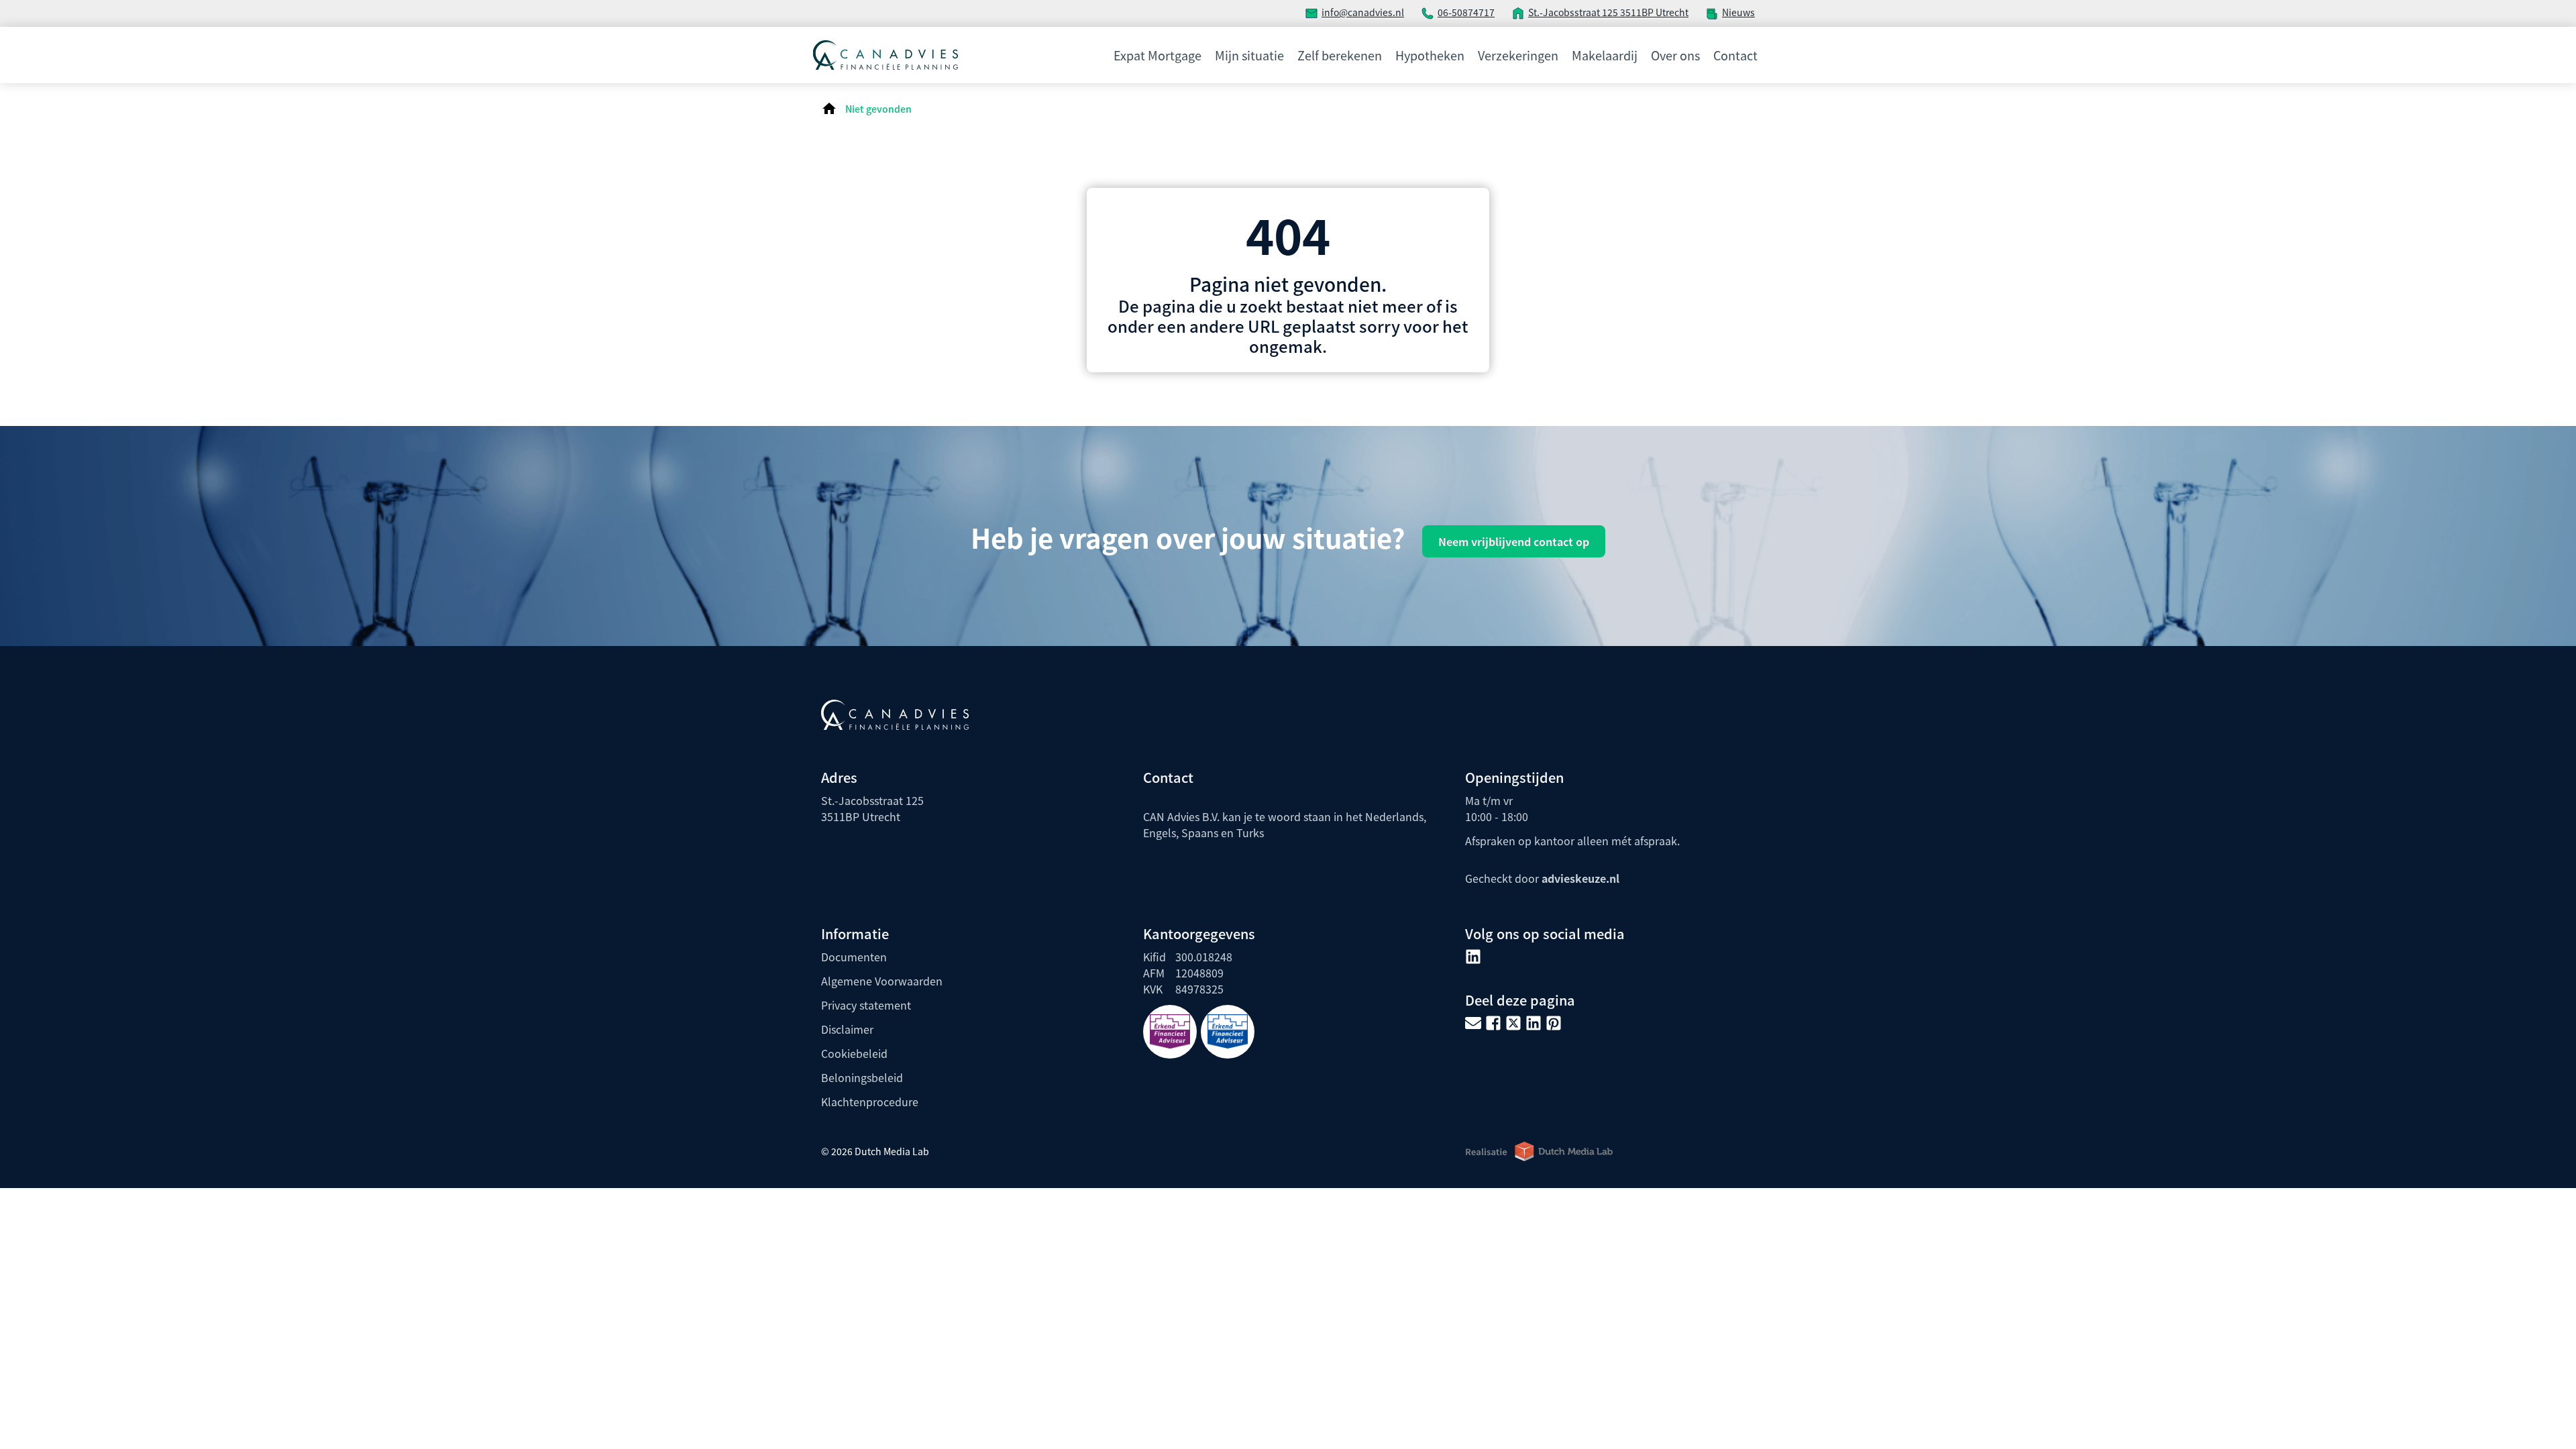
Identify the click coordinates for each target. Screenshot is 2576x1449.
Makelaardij (1605, 55)
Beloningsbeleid (862, 1077)
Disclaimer (847, 1029)
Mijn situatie (1249, 55)
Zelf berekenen (1340, 55)
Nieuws (1738, 12)
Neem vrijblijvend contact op (1514, 541)
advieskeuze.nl (1580, 878)
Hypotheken (1430, 55)
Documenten (854, 957)
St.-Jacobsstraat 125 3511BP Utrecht (1608, 12)
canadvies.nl (1376, 12)
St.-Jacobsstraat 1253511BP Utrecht (872, 808)
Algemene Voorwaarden (882, 981)
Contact (1735, 55)
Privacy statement (866, 1005)
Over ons (1675, 55)
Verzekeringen (1518, 55)
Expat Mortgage (1158, 55)
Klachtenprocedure (870, 1102)
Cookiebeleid (854, 1053)
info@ (1335, 12)
